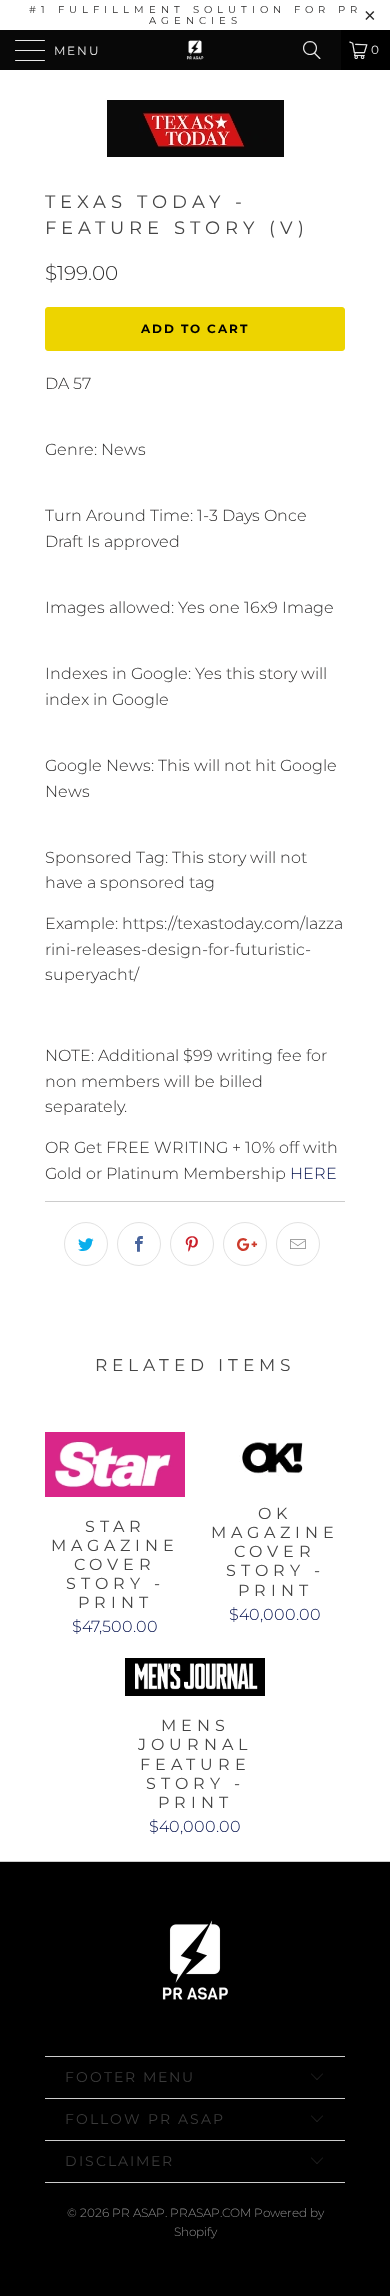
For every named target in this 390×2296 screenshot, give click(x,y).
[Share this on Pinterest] (192, 1244)
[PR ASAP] (195, 50)
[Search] (319, 50)
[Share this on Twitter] (86, 1244)
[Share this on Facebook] (139, 1244)
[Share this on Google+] (245, 1244)
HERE (313, 1173)
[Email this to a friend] (298, 1244)
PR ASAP (138, 2212)
